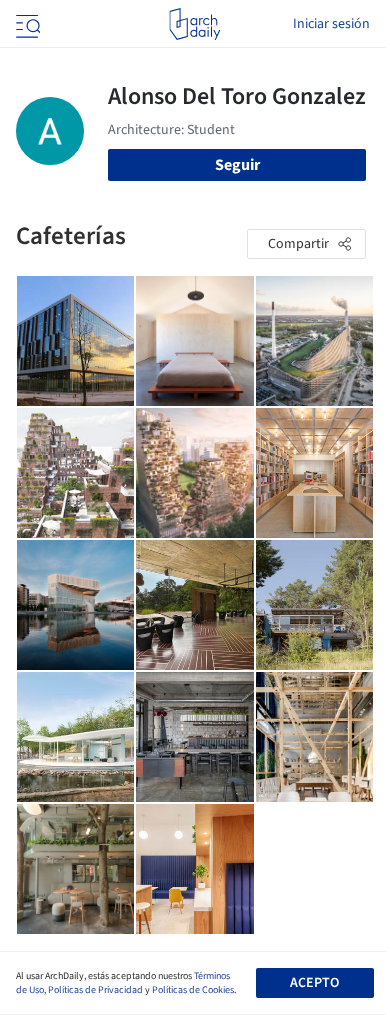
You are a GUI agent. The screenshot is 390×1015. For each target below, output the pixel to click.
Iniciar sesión (331, 24)
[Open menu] (26, 24)
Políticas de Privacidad (95, 990)
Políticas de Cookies (193, 990)
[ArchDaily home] (194, 24)
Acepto (314, 983)
